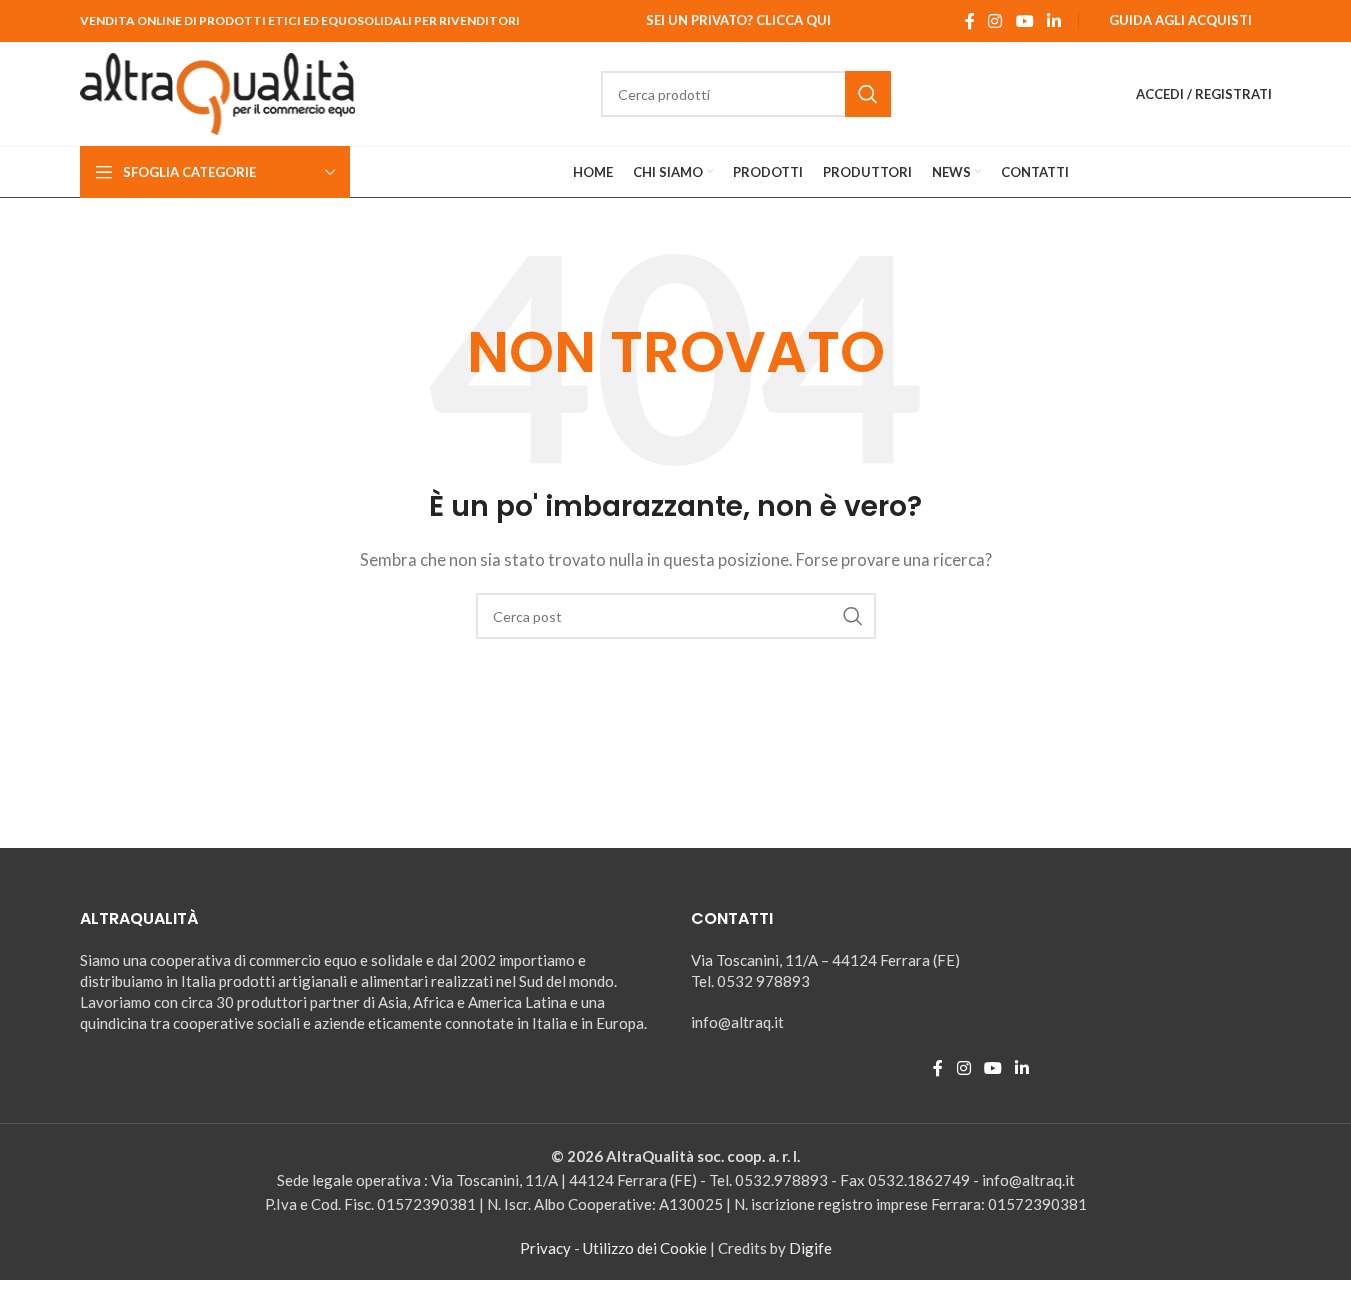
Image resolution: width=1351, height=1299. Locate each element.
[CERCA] (868, 94)
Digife (810, 1248)
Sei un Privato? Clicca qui (738, 20)
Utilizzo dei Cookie (645, 1248)
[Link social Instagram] (995, 21)
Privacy (545, 1248)
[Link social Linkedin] (1053, 21)
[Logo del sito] (218, 92)
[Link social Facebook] (970, 21)
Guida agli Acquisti (1180, 20)
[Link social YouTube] (1024, 21)
